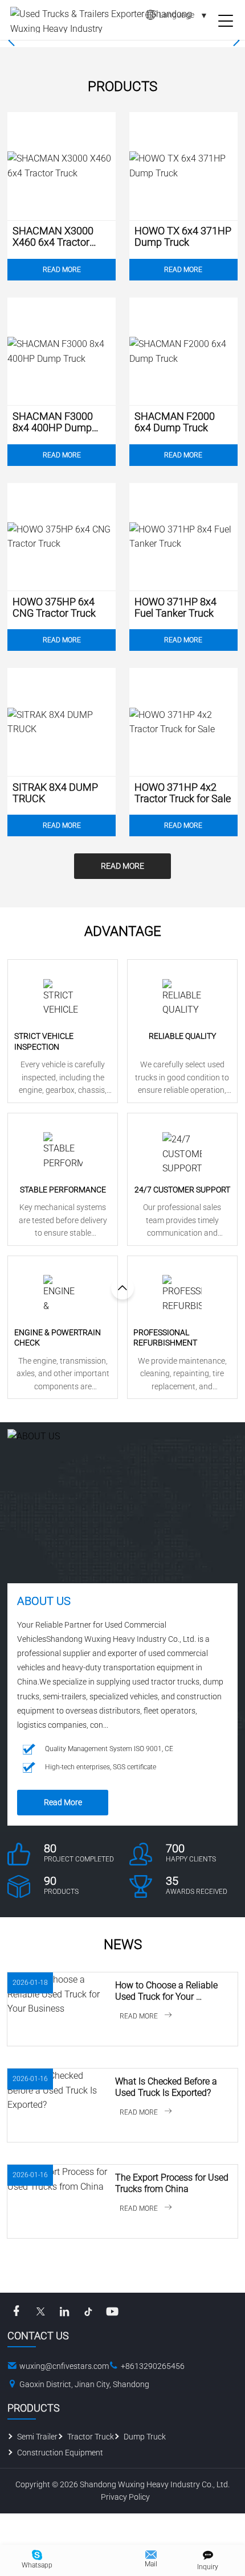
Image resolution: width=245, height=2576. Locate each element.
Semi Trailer (37, 2437)
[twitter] (40, 2311)
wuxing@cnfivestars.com (64, 2366)
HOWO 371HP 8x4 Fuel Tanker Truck (175, 608)
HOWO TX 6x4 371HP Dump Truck (183, 237)
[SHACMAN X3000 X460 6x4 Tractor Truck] (62, 166)
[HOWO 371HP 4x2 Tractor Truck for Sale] (183, 722)
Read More (62, 270)
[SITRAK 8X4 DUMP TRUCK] (62, 722)
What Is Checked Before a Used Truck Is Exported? (167, 2087)
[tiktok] (88, 2311)
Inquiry (208, 2567)
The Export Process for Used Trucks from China (173, 2183)
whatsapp (37, 2565)
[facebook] (17, 2311)
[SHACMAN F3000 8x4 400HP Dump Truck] (62, 352)
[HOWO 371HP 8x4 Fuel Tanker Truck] (183, 537)
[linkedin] (64, 2311)
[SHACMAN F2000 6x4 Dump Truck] (183, 352)
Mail (151, 2564)
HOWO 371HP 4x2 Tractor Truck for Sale (183, 793)
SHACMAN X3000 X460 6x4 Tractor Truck (53, 237)
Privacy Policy (125, 2497)
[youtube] (112, 2311)
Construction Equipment (60, 2453)
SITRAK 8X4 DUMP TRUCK (55, 793)
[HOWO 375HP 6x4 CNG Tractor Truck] (62, 537)
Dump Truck (145, 2437)
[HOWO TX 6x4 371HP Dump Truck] (183, 166)
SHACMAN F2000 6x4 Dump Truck (175, 422)
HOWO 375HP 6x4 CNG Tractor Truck (54, 608)
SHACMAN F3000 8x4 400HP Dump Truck (53, 422)
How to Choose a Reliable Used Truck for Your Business (168, 1991)
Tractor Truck (91, 2437)
